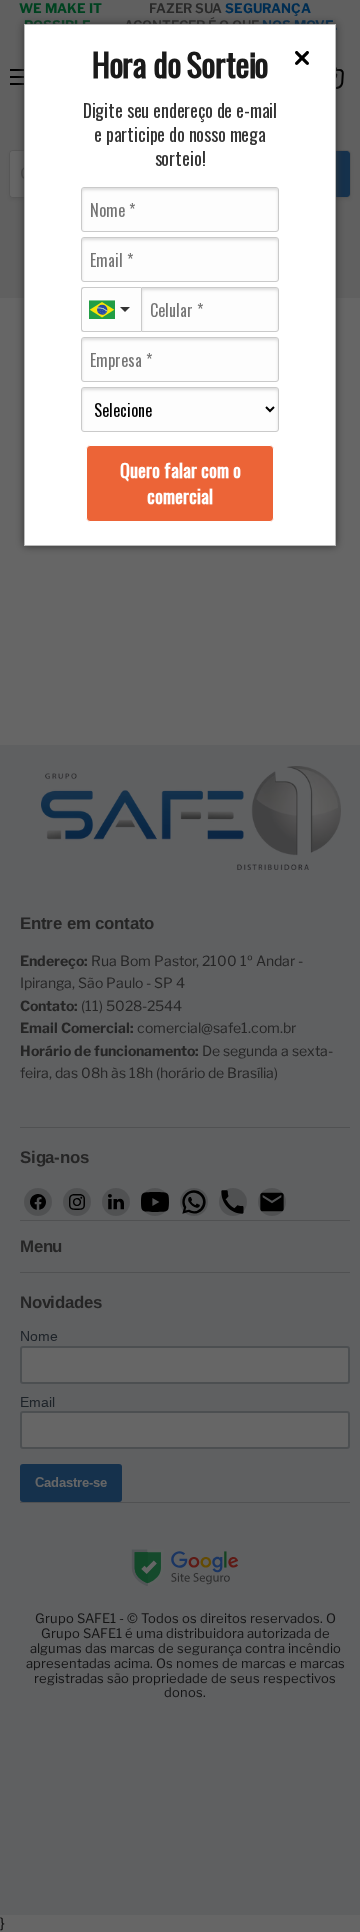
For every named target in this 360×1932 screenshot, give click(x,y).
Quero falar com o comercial (180, 483)
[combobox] (111, 309)
